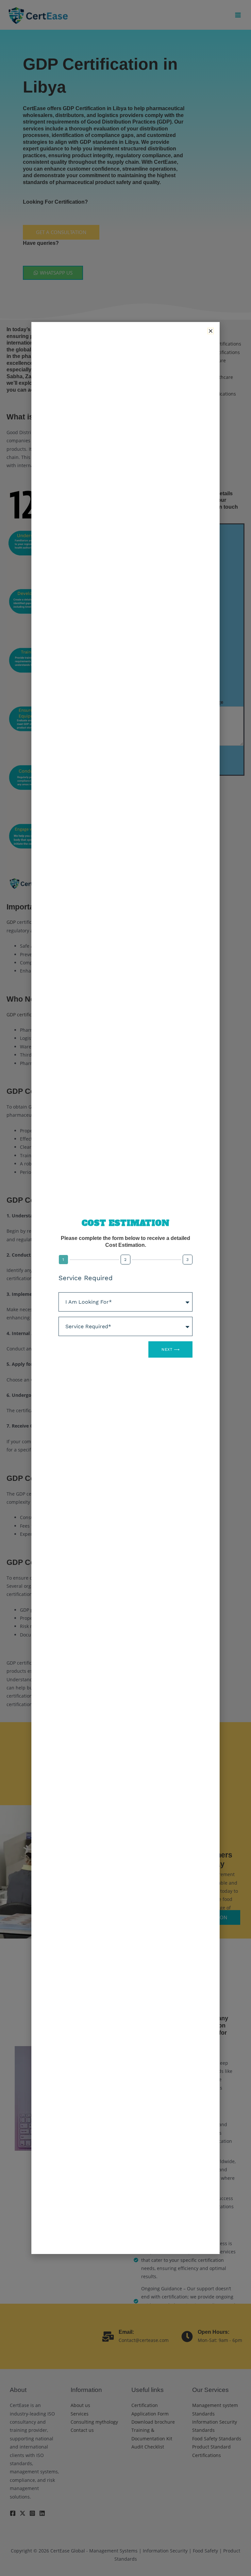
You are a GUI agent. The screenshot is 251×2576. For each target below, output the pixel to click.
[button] (211, 331)
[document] (125, 1288)
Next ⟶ (170, 1349)
